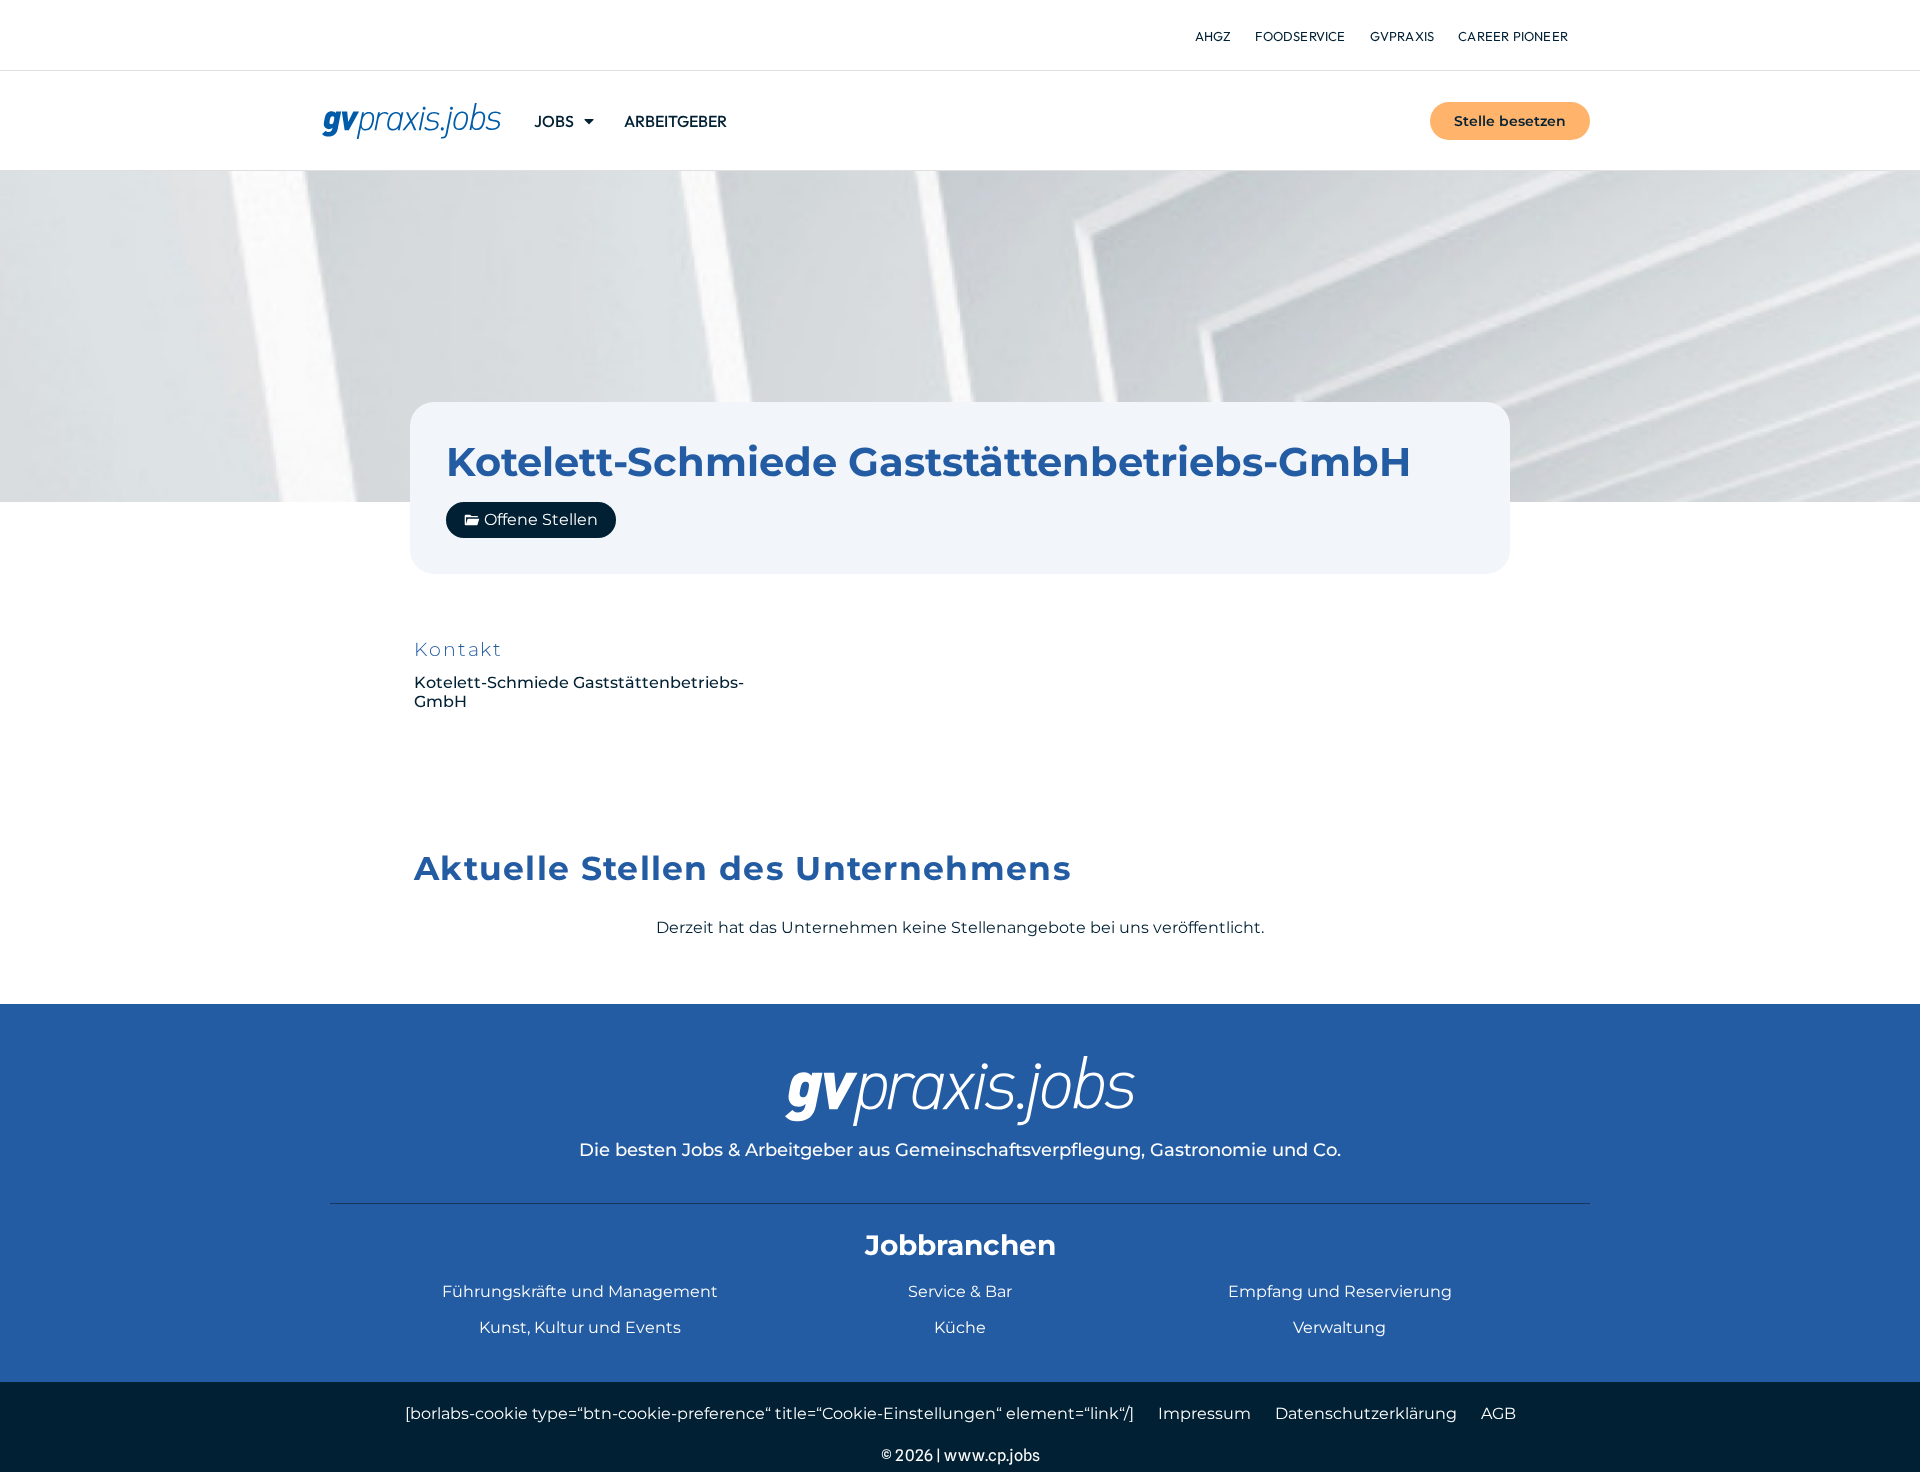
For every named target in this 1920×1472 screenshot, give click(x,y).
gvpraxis (1402, 36)
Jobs (554, 121)
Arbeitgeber (675, 121)
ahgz (1213, 36)
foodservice (1300, 36)
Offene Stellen (541, 519)
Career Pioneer (1513, 36)
